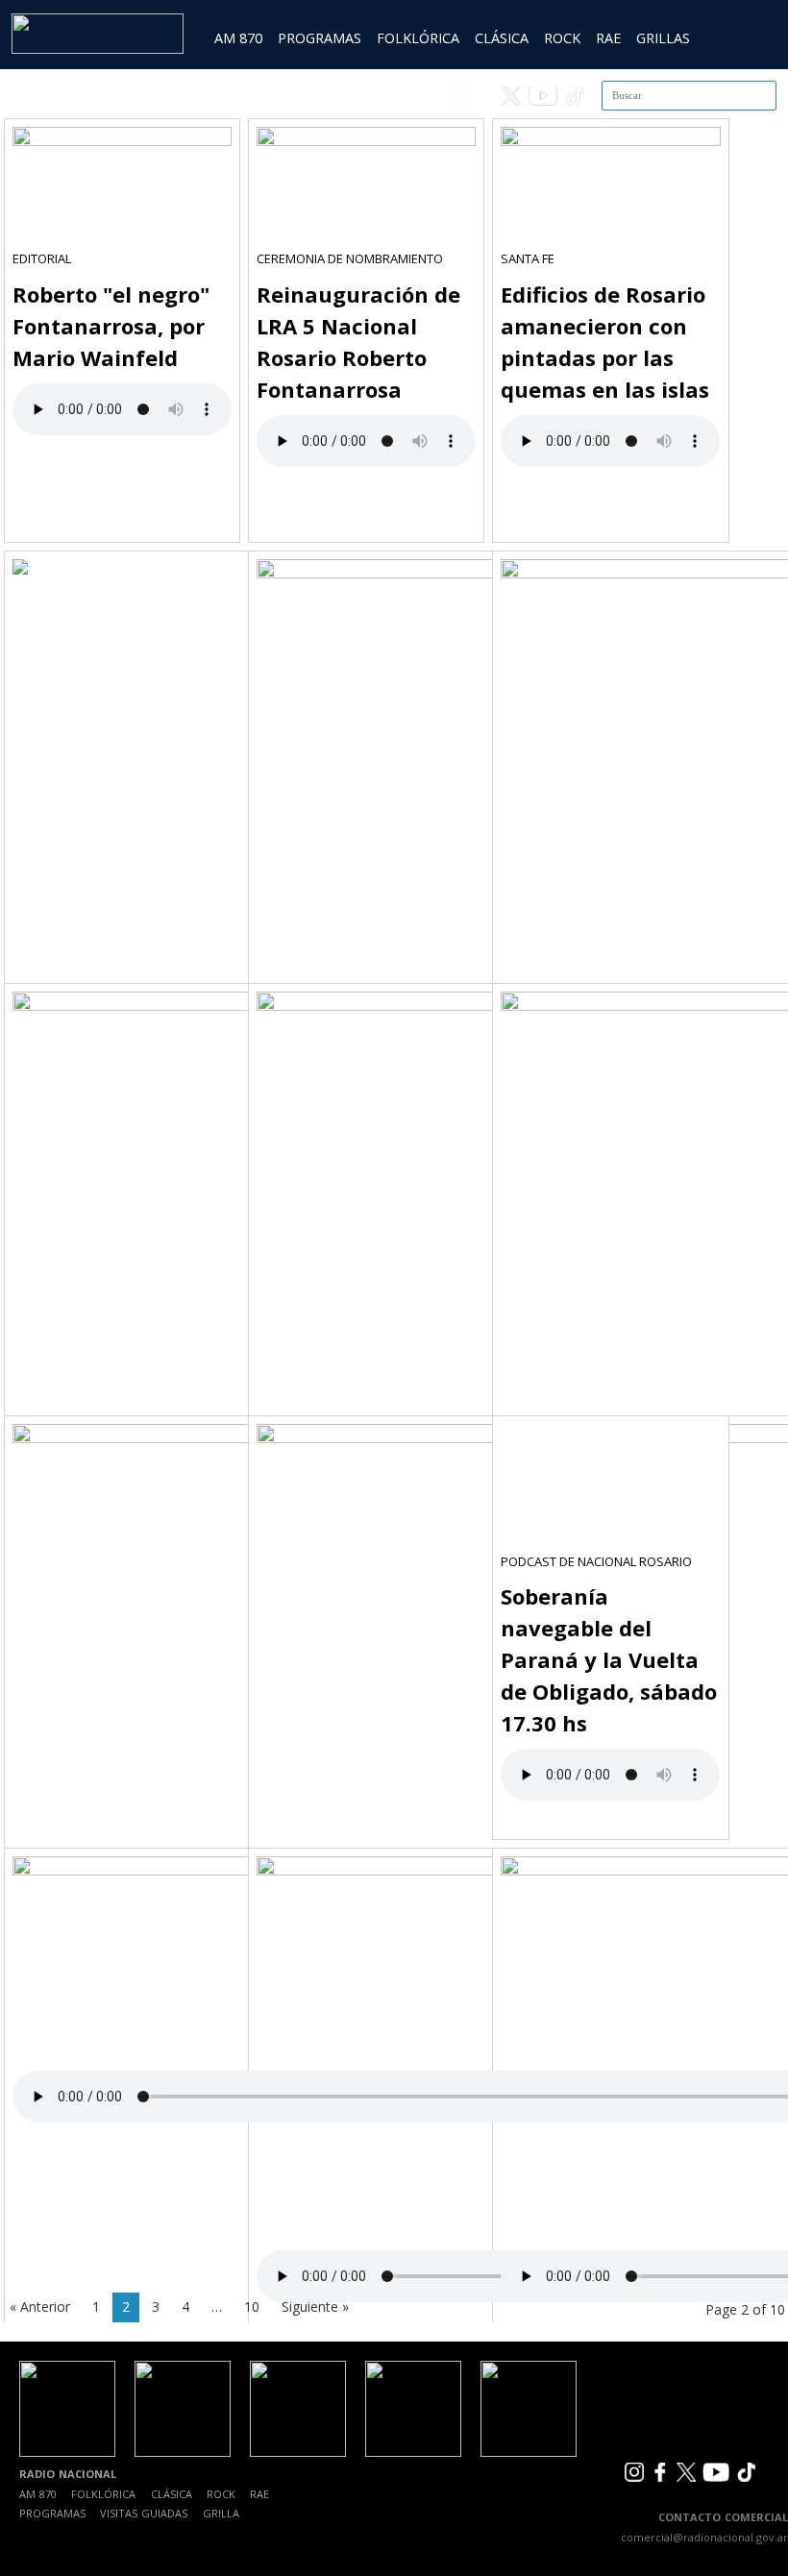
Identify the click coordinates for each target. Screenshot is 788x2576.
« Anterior (40, 2306)
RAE (608, 38)
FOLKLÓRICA (418, 38)
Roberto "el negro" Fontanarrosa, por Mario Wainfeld (111, 326)
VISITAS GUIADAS (144, 2513)
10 (252, 2306)
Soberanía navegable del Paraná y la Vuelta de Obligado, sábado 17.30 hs (609, 1659)
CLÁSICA (502, 38)
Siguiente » (315, 2306)
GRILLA (221, 2513)
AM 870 (238, 38)
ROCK (562, 38)
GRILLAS (663, 38)
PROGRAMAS (320, 38)
